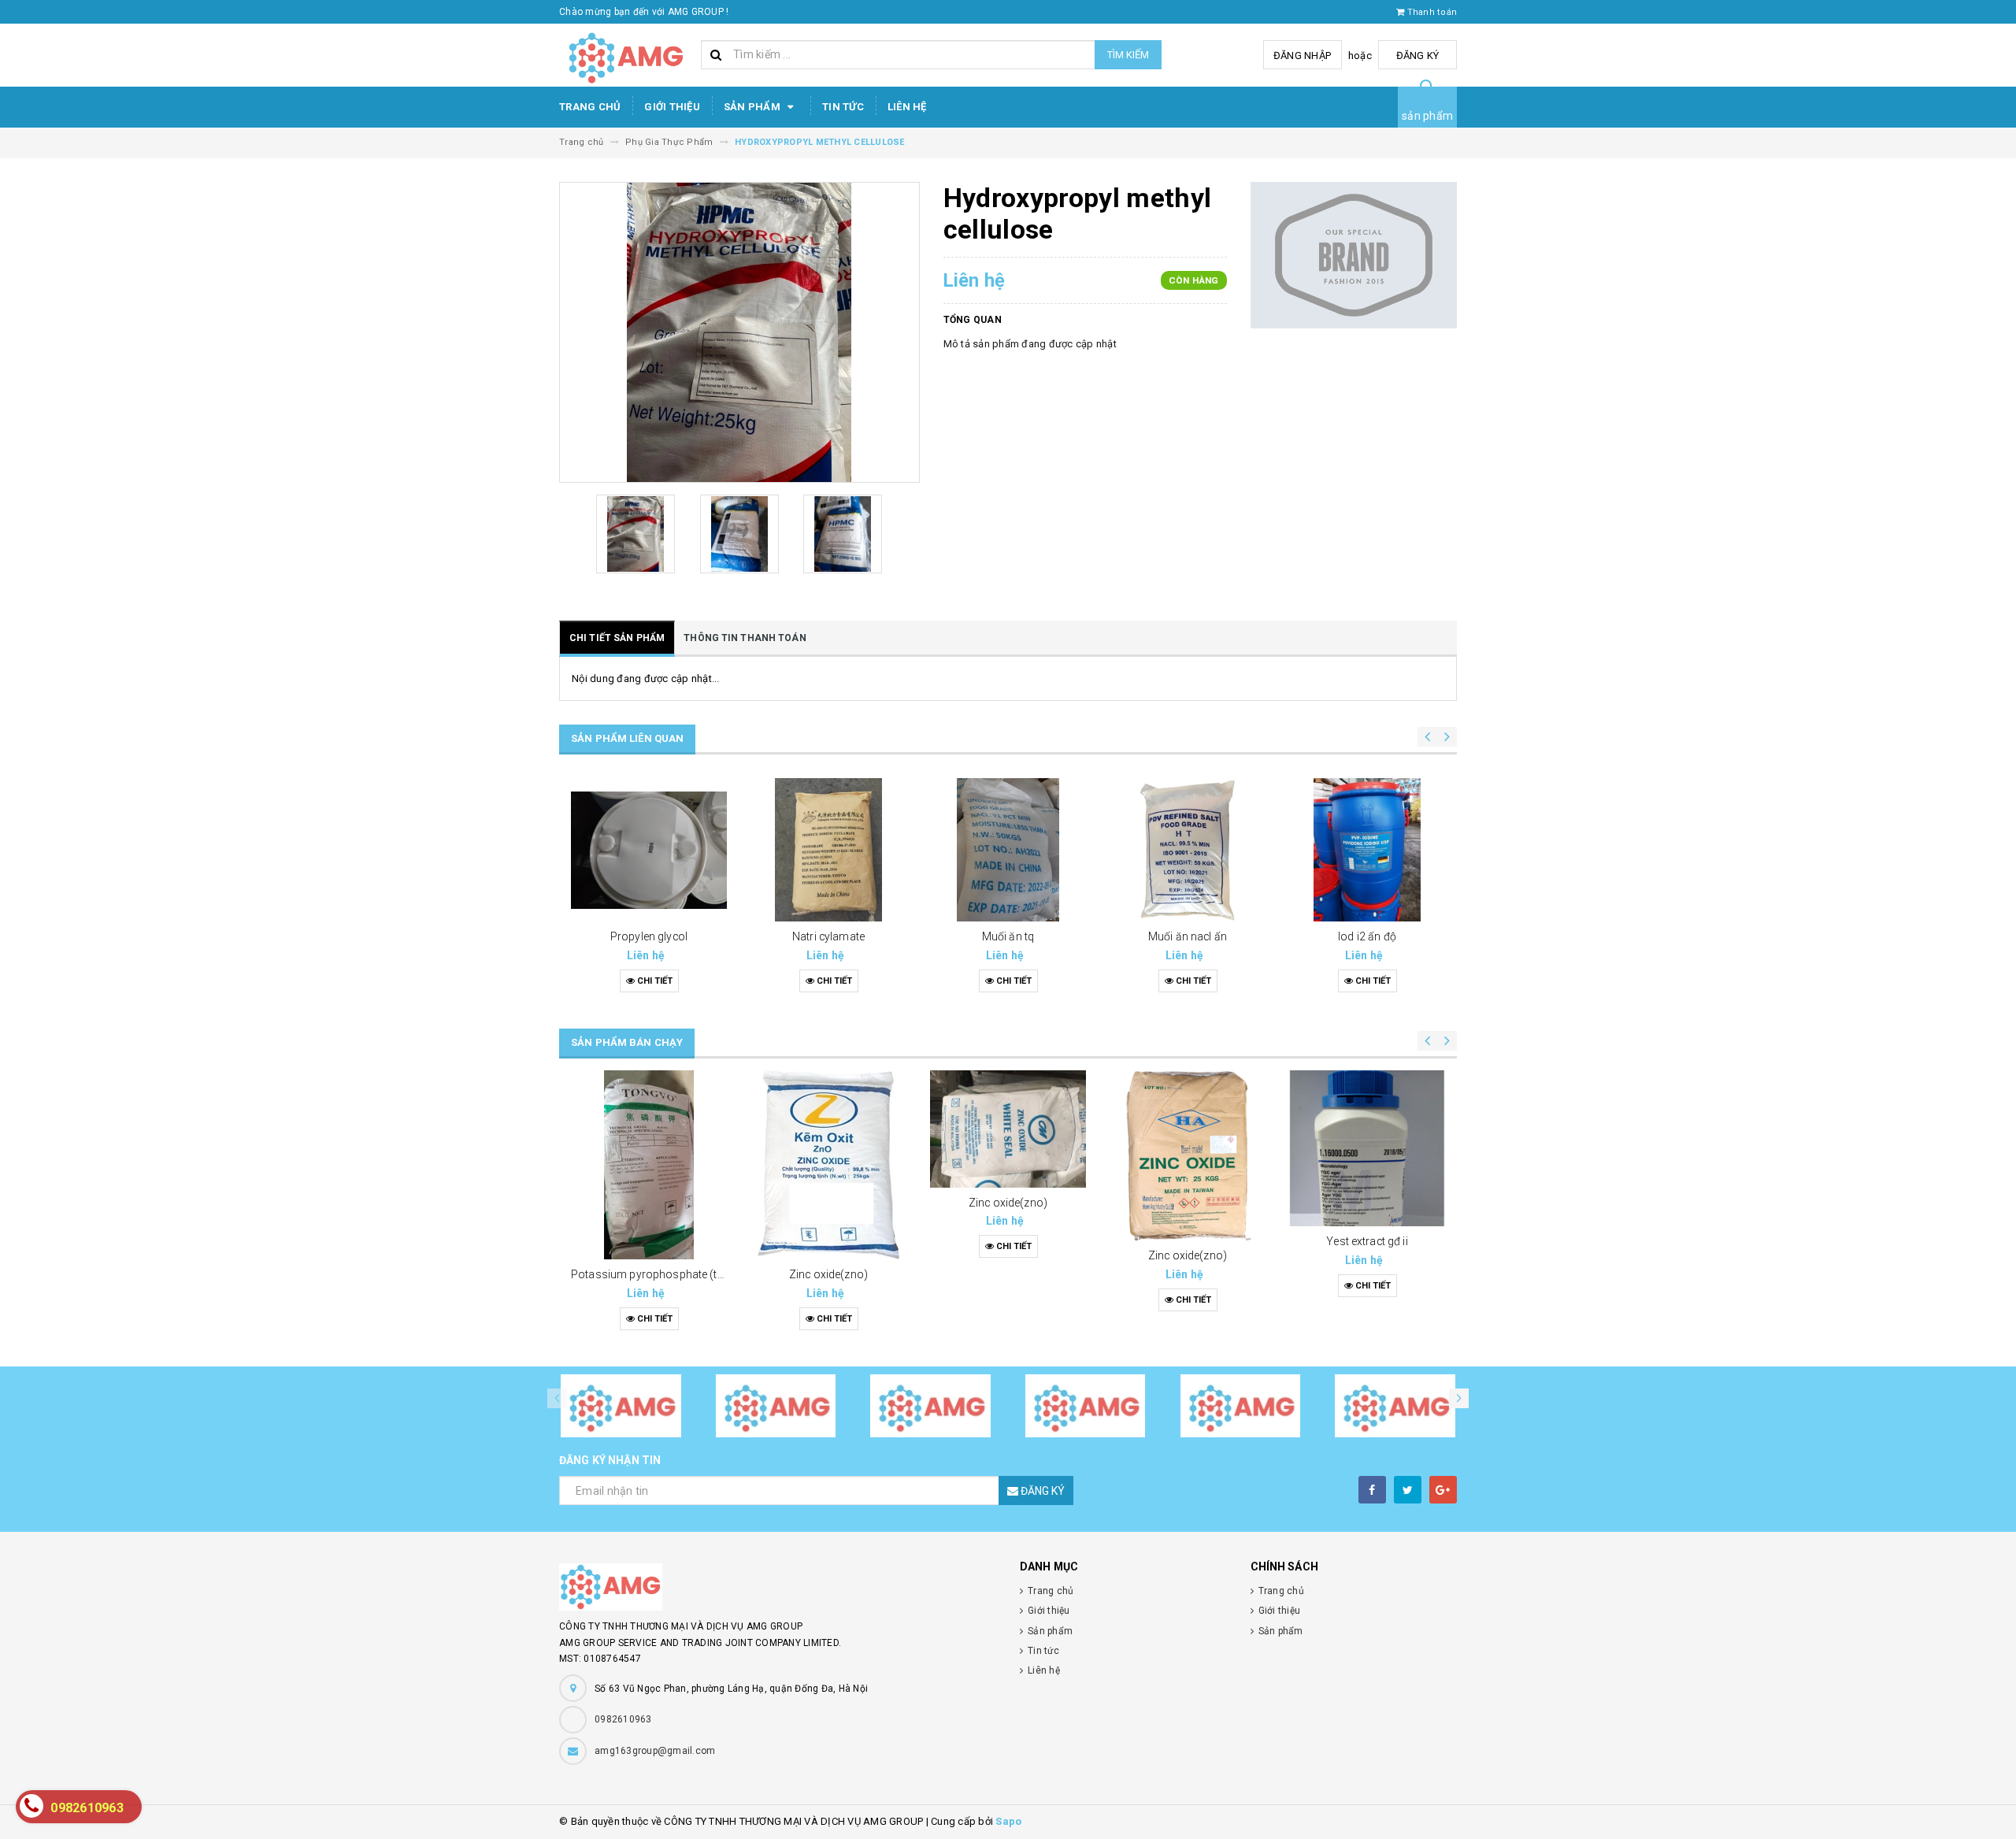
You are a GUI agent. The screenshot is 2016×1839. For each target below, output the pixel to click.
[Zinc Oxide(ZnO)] (828, 1165)
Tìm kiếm (1128, 55)
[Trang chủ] (624, 56)
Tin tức (843, 107)
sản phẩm (1427, 116)
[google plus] (1443, 1490)
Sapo (1008, 1821)
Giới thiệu (672, 107)
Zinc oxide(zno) (828, 1274)
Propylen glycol (649, 936)
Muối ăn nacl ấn (1188, 936)
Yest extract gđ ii (1367, 1241)
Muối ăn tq (1008, 936)
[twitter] (1408, 1490)
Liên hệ (907, 107)
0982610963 (623, 1719)
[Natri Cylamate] (828, 850)
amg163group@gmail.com (655, 1751)
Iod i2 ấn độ (1367, 936)
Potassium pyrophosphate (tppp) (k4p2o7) (680, 1274)
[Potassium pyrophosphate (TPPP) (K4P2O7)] (649, 1165)
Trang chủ (590, 107)
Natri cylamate (828, 936)
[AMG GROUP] (778, 1587)
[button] (1459, 1398)
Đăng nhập (1302, 56)
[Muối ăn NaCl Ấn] (1188, 850)
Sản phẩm (753, 107)
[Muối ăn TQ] (1008, 850)
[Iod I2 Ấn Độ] (1367, 850)
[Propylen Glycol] (649, 850)
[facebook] (1372, 1490)
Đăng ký (1418, 56)
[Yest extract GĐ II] (1367, 1148)
